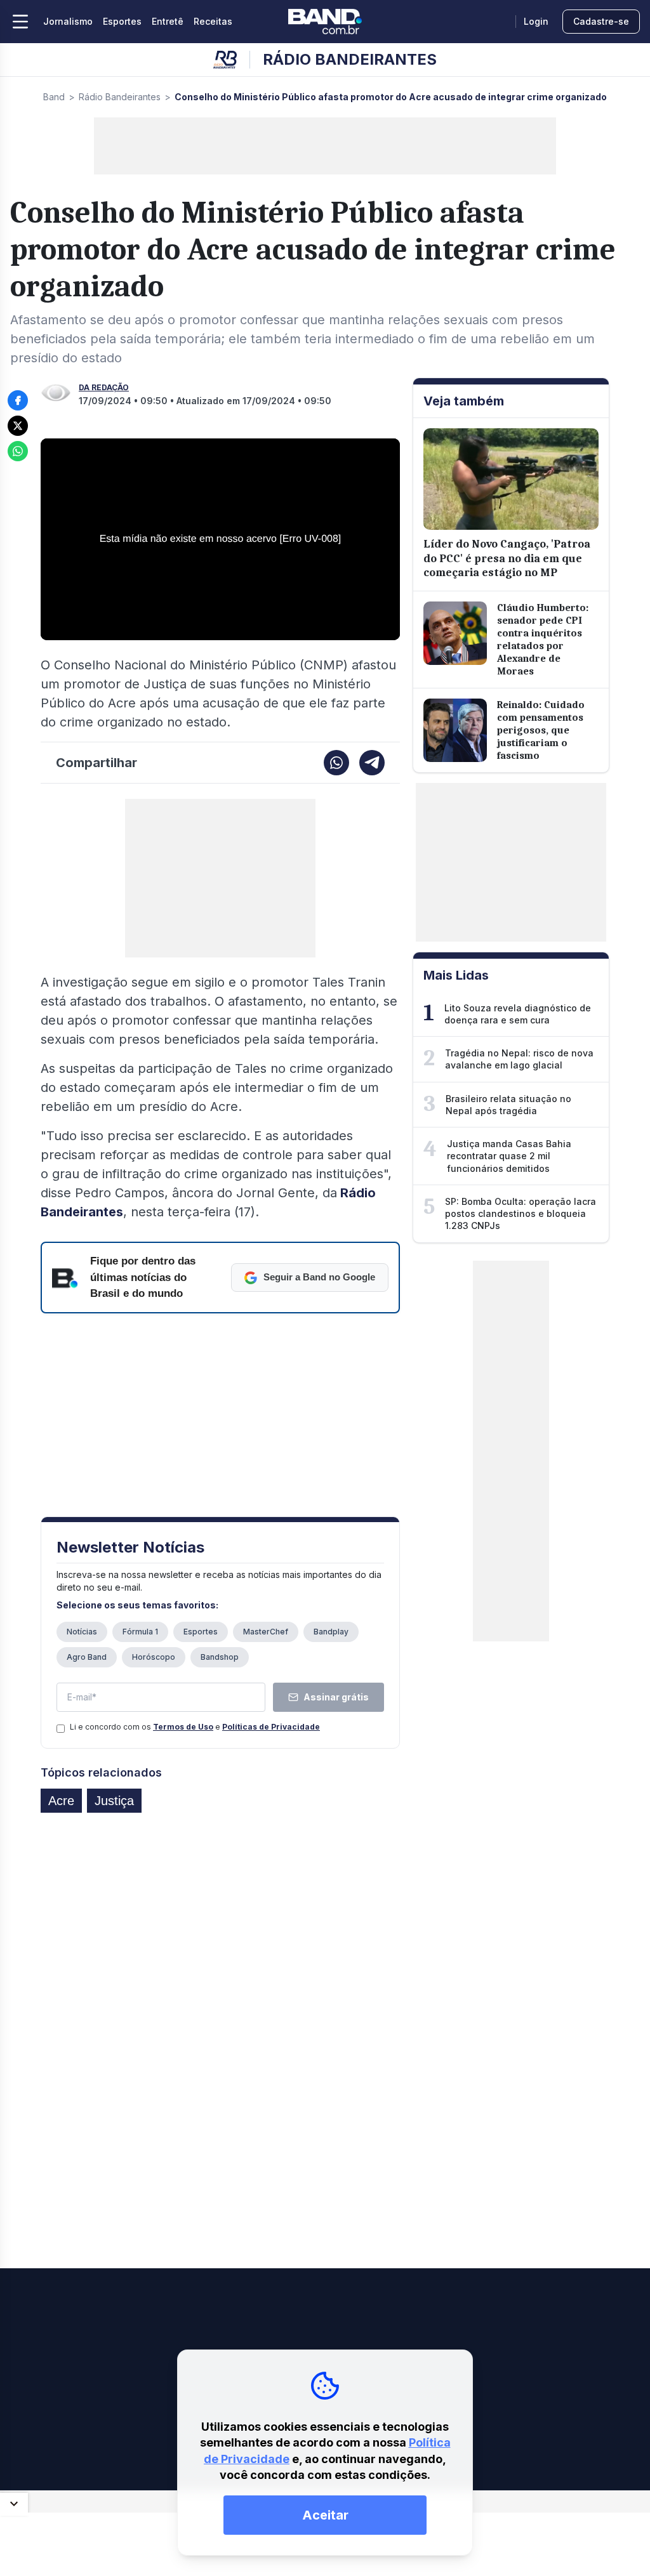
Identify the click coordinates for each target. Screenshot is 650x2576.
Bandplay (331, 1632)
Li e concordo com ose (195, 1727)
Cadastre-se (601, 21)
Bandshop (220, 1657)
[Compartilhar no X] (18, 426)
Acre (61, 1801)
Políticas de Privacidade (271, 1727)
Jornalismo (68, 21)
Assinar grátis (336, 1697)
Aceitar (325, 2515)
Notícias (82, 1632)
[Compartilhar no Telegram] (372, 763)
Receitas (213, 21)
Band (54, 97)
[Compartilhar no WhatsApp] (18, 451)
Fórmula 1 (140, 1632)
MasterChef (266, 1632)
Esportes (122, 21)
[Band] (325, 22)
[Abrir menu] (20, 22)
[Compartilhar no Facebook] (18, 400)
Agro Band (87, 1657)
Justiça (114, 1801)
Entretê (168, 21)
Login (536, 21)
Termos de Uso (183, 1727)
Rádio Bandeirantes (120, 97)
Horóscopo (154, 1657)
